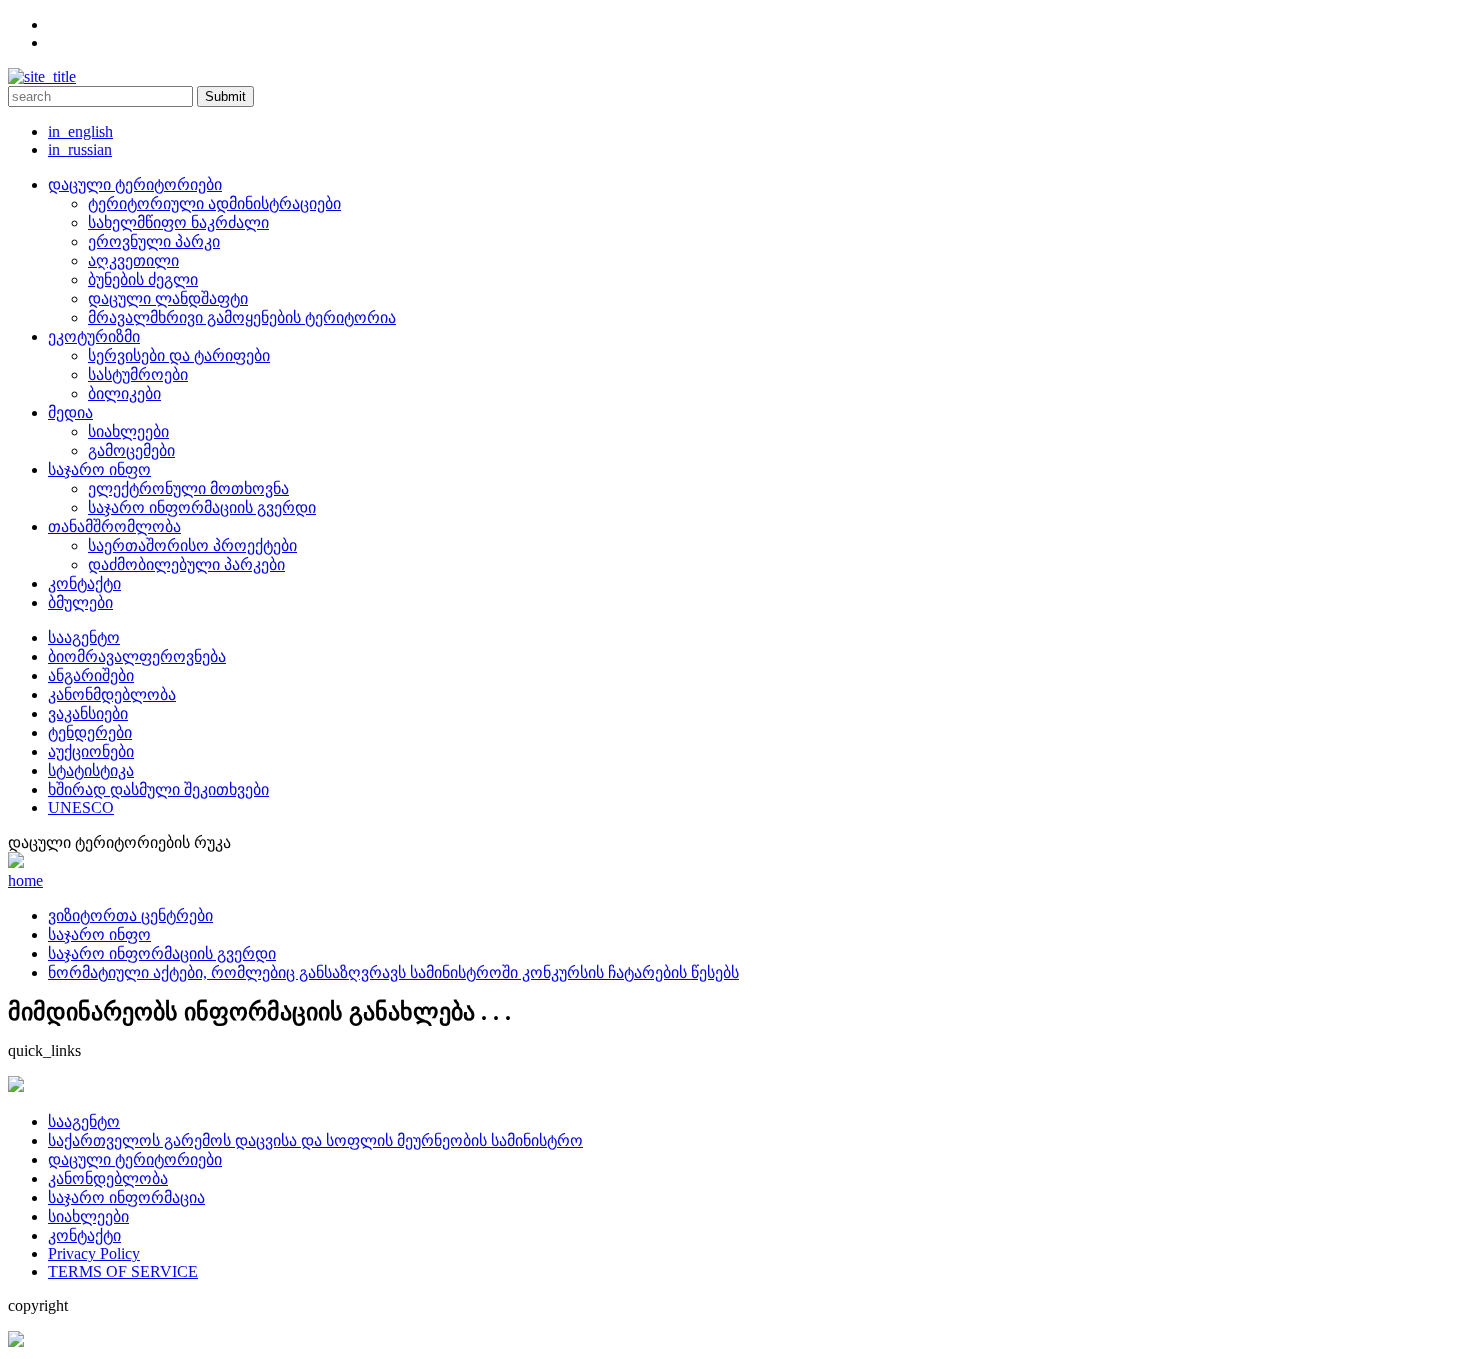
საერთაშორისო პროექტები (192, 545)
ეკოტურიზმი (94, 336)
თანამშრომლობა (114, 526)
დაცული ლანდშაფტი (168, 298)
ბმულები (80, 602)
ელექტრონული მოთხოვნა (188, 488)
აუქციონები (91, 751)
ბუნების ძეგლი (143, 279)
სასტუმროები (138, 374)
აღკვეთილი (133, 260)
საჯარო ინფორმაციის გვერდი (202, 507)
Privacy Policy (94, 1253)
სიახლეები (128, 431)
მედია (70, 412)
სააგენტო (84, 637)
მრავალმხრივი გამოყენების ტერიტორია (242, 317)
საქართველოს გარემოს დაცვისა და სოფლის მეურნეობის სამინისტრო (315, 1140)
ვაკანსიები (88, 713)
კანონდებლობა (108, 1178)
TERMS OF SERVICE (123, 1271)
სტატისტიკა (91, 770)
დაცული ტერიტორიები (135, 184)
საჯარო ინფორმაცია (126, 1197)
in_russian (80, 149)
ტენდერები (90, 732)
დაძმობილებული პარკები (186, 564)
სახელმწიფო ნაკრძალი (178, 222)
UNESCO (81, 807)
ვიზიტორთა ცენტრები (130, 915)
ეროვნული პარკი (154, 241)
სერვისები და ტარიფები (179, 355)
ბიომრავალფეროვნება (137, 656)
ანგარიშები (91, 675)
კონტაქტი (84, 583)
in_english (80, 131)
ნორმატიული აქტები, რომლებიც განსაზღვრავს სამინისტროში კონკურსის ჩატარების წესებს (393, 972)
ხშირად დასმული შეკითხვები (158, 789)
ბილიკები (124, 393)
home (25, 880)
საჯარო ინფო (99, 469)
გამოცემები (131, 450)
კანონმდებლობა (112, 694)
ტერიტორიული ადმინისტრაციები (214, 203)
